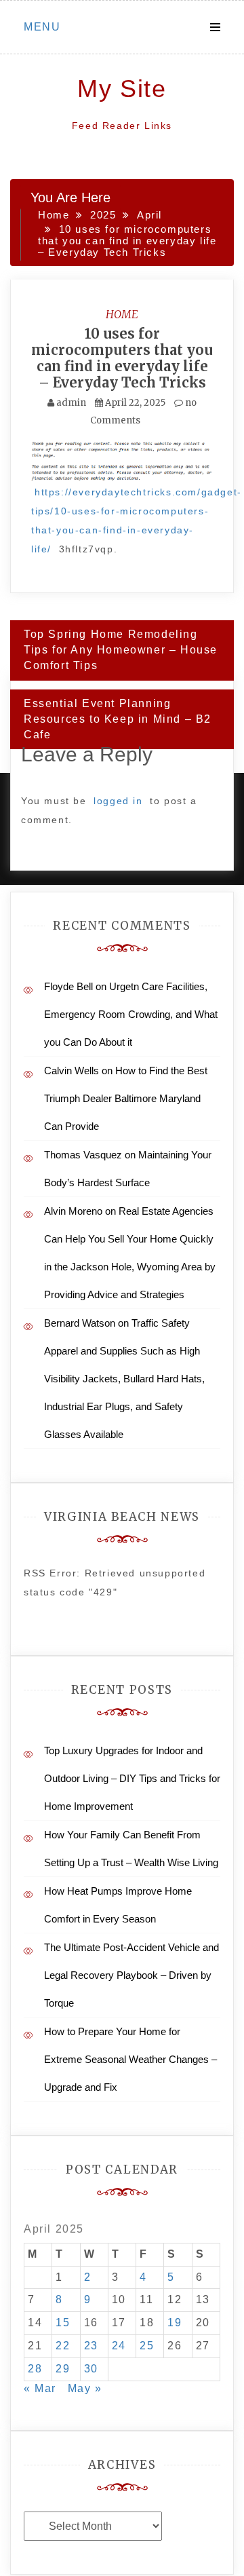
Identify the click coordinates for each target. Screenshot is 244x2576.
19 (175, 2323)
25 (147, 2346)
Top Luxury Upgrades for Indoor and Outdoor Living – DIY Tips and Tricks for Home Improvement (132, 1778)
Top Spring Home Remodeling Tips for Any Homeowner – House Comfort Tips (121, 650)
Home (122, 314)
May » (85, 2388)
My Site (122, 89)
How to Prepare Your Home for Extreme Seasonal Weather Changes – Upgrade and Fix (130, 2059)
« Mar (40, 2388)
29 (63, 2369)
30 (91, 2369)
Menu (42, 27)
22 (63, 2346)
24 (119, 2346)
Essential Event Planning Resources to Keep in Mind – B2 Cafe (118, 719)
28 (35, 2369)
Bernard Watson (80, 1323)
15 (63, 2323)
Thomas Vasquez (83, 1155)
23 (91, 2346)
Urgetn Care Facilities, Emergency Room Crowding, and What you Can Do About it (131, 1014)
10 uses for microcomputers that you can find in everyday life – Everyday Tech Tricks (122, 358)
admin (71, 403)
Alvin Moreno (73, 1211)
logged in (118, 801)
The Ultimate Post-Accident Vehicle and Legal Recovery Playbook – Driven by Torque (131, 1975)
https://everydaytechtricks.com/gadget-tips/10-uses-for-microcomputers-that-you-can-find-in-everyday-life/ (137, 520)
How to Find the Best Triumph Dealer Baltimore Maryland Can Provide (126, 1098)
